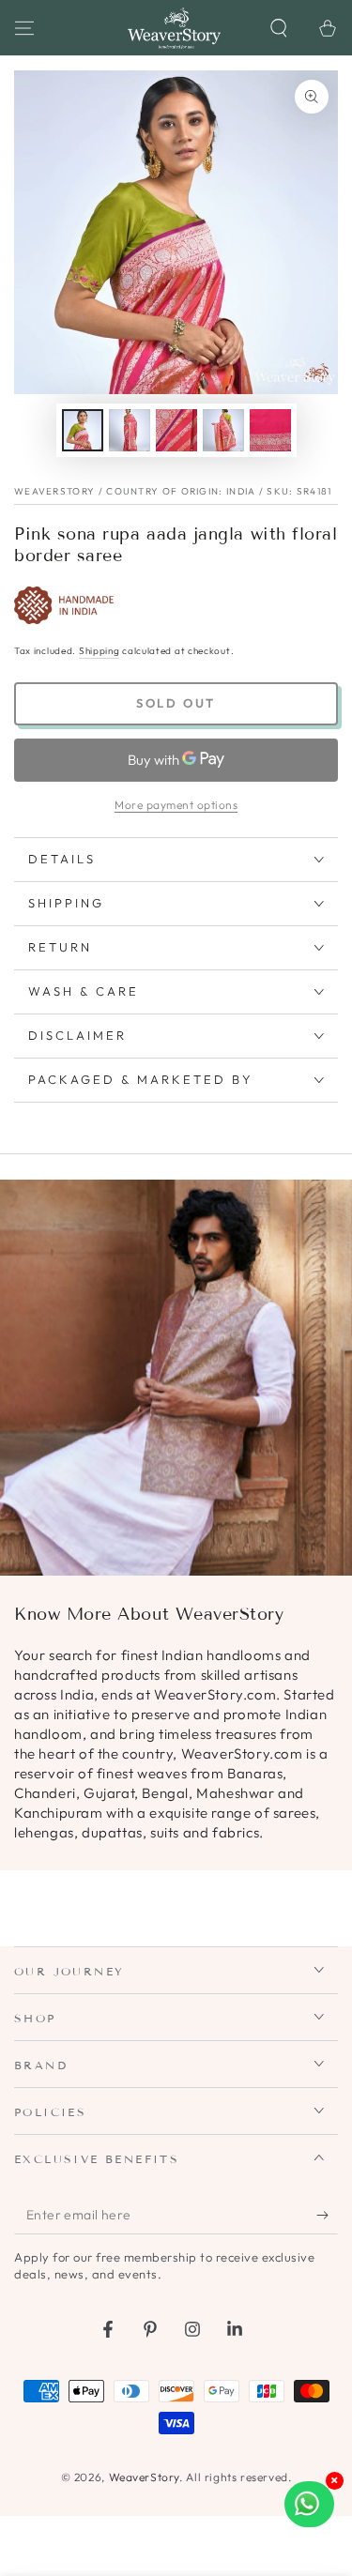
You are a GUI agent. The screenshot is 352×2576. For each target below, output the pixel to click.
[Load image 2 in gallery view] (130, 430)
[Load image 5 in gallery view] (270, 430)
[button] (279, 28)
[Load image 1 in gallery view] (83, 430)
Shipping (99, 651)
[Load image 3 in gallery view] (176, 430)
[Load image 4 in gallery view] (223, 430)
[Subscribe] (327, 2216)
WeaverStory (145, 2477)
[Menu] (24, 28)
